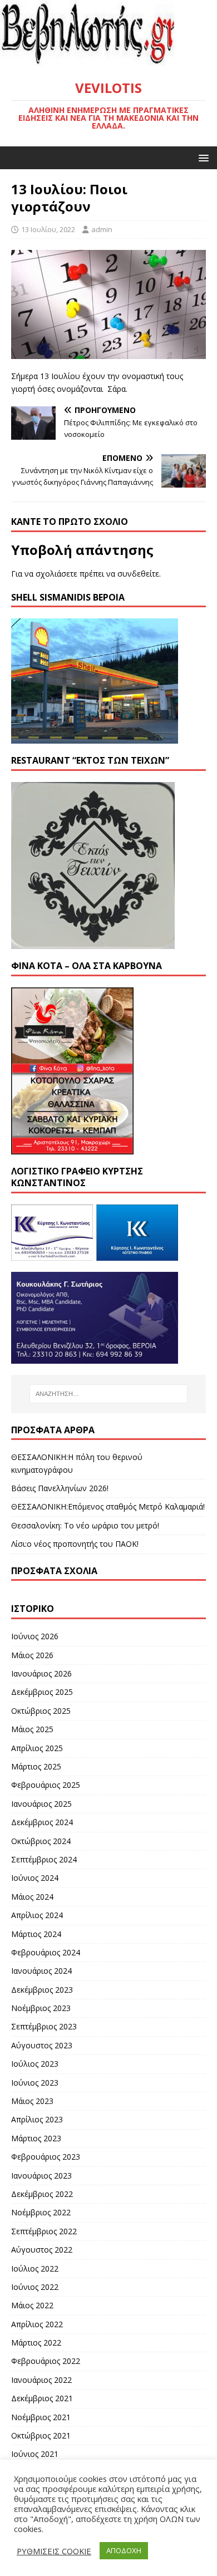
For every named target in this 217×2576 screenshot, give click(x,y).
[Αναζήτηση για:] (109, 1394)
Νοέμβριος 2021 (41, 2417)
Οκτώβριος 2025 (41, 1711)
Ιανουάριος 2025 (41, 1804)
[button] (202, 157)
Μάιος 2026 (32, 1655)
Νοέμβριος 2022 (41, 2212)
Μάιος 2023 (32, 2101)
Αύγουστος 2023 (42, 2045)
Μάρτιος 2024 (36, 1934)
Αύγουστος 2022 (42, 2250)
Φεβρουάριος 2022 (46, 2361)
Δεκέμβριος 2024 (42, 1822)
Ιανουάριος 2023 (41, 2176)
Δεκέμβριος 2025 (42, 1692)
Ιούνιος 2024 (35, 1878)
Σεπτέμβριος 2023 (44, 2026)
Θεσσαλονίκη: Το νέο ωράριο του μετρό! (85, 1525)
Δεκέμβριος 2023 (42, 1990)
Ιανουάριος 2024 (41, 1971)
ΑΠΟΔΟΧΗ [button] (124, 2550)
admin (102, 229)
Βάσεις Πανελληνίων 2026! (60, 1488)
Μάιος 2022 (32, 2305)
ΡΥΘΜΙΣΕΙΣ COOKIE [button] (54, 2551)
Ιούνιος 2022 (35, 2287)
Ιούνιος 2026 (35, 1636)
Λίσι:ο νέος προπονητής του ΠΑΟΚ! (75, 1544)
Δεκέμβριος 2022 (42, 2194)
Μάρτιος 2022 (36, 2343)
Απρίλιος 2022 (37, 2324)
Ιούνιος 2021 (35, 2454)
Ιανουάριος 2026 (41, 1673)
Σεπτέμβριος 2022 (44, 2231)
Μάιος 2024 (32, 1897)
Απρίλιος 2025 (37, 1748)
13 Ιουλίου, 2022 (48, 229)
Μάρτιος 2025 (36, 1766)
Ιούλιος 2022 (35, 2268)
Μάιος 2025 (32, 1729)
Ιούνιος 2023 (35, 2083)
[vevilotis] (108, 61)
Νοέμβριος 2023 (41, 2008)
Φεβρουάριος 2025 (46, 1785)
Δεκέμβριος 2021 (42, 2398)
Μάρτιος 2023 (36, 2138)
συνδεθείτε (138, 574)
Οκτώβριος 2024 (41, 1841)
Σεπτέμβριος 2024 (44, 1859)
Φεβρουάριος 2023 (46, 2157)
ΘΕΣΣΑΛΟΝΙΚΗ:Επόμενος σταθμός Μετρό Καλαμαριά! (108, 1506)
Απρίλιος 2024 (37, 1915)
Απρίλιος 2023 (37, 2119)
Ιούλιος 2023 (35, 2064)
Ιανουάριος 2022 (41, 2380)
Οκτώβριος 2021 (41, 2435)
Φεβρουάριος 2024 (46, 1952)
